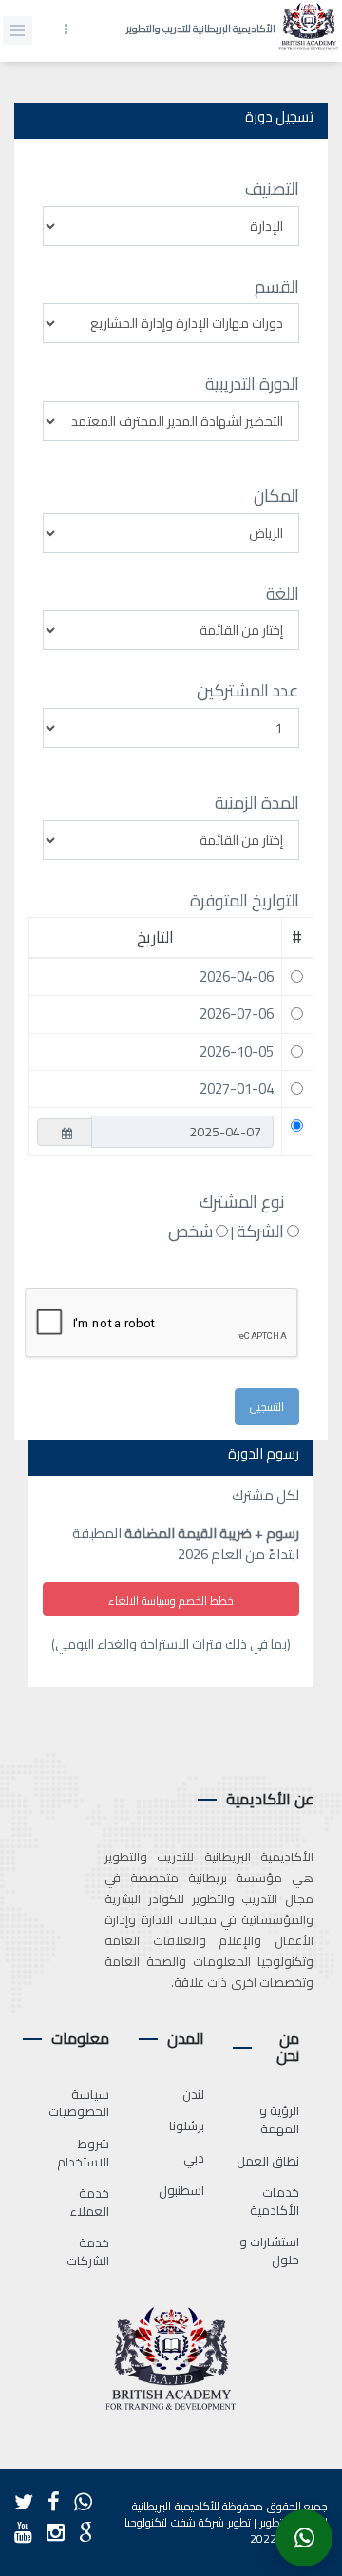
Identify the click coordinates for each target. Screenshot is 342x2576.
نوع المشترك (242, 1202)
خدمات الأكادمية (275, 2201)
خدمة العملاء (90, 2202)
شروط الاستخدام (83, 2153)
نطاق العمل (268, 2161)
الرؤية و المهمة (280, 2119)
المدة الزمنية (257, 803)
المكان (276, 496)
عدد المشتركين (248, 691)
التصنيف (272, 189)
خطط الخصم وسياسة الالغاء (171, 1601)
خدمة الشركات (88, 2252)
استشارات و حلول (270, 2251)
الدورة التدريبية (252, 384)
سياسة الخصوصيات (79, 2103)
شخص (190, 1231)
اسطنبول (181, 2190)
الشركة (260, 1231)
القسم (277, 287)
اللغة (283, 594)
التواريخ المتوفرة (245, 901)
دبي (194, 2158)
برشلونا (187, 2126)
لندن (193, 2094)
